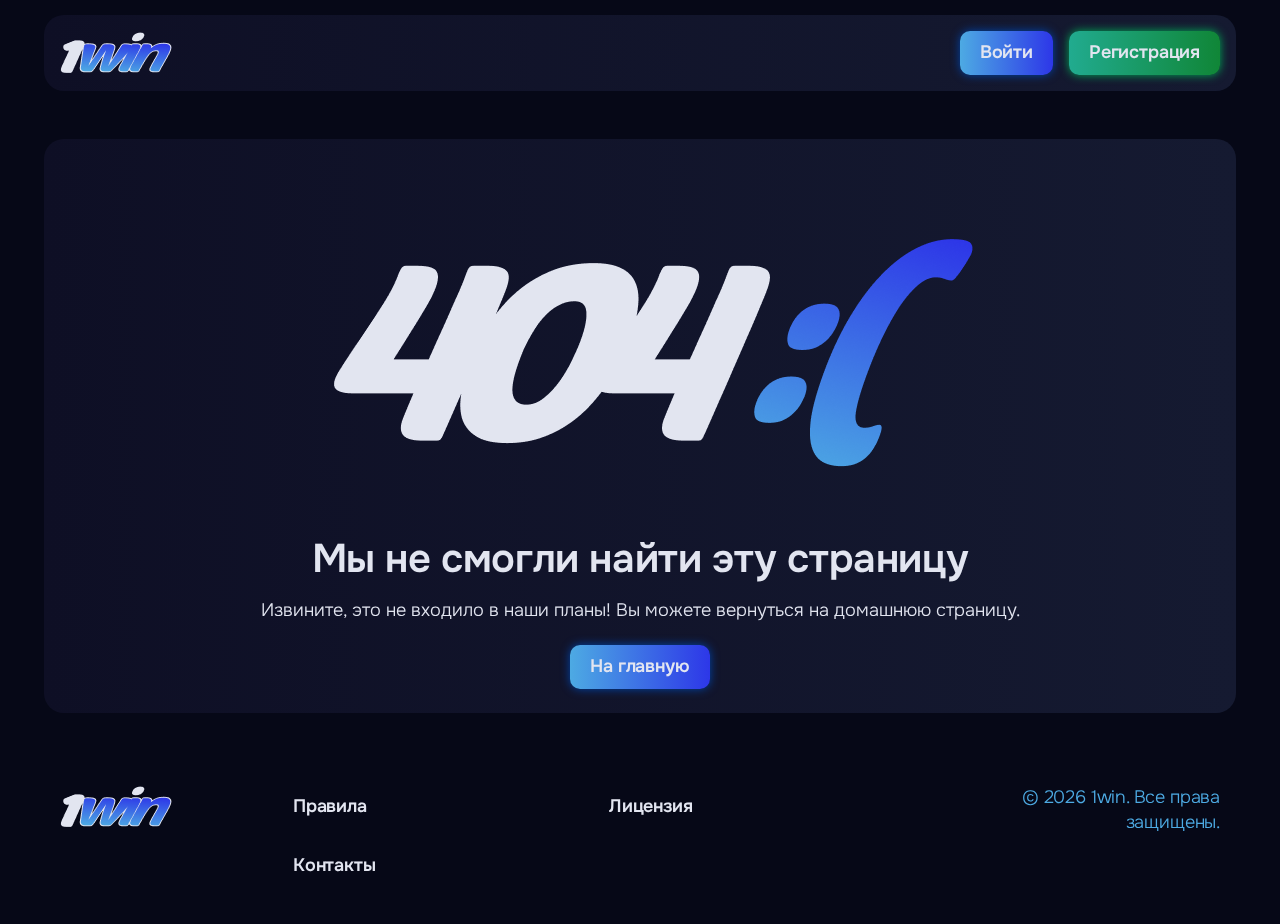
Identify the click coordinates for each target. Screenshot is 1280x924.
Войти (1006, 52)
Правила (330, 806)
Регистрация (1144, 52)
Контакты (334, 865)
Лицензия (651, 806)
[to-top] (1132, 864)
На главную (639, 666)
